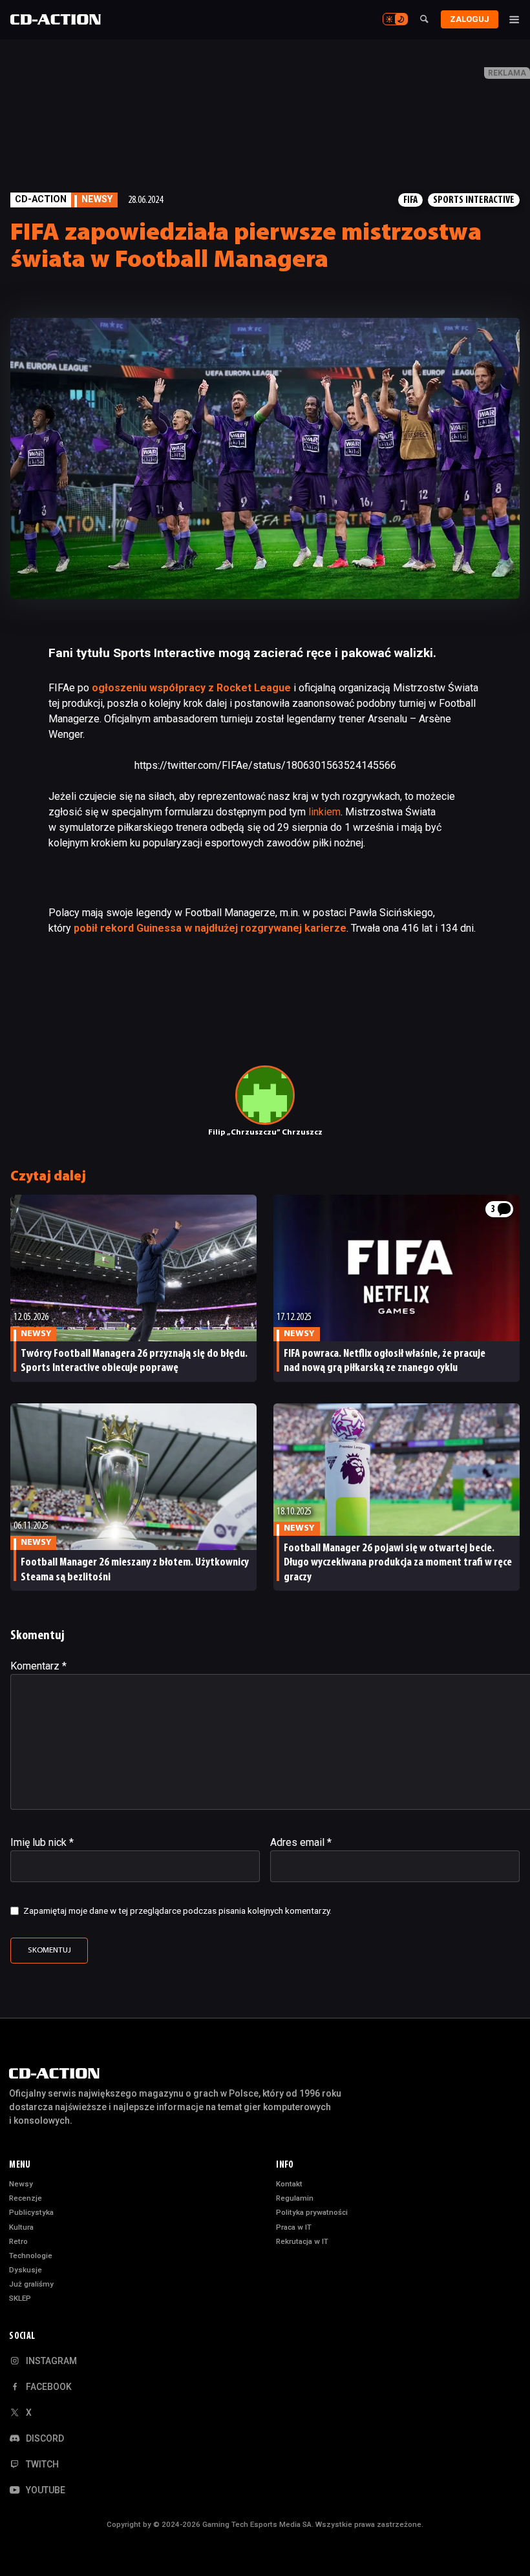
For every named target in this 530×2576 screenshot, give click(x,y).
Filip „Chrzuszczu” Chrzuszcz (265, 1133)
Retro (18, 2241)
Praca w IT (294, 2227)
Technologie (31, 2256)
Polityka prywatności (312, 2212)
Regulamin (295, 2198)
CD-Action (41, 199)
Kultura (21, 2227)
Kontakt (289, 2184)
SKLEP (20, 2298)
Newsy (21, 2184)
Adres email (301, 1842)
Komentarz (38, 1666)
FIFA (410, 200)
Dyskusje (26, 2270)
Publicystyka (31, 2212)
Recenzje (26, 2198)
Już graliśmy (31, 2284)
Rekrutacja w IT (302, 2241)
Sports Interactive (474, 200)
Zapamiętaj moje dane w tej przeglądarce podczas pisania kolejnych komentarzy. (177, 1911)
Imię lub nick (42, 1842)
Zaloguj (470, 19)
